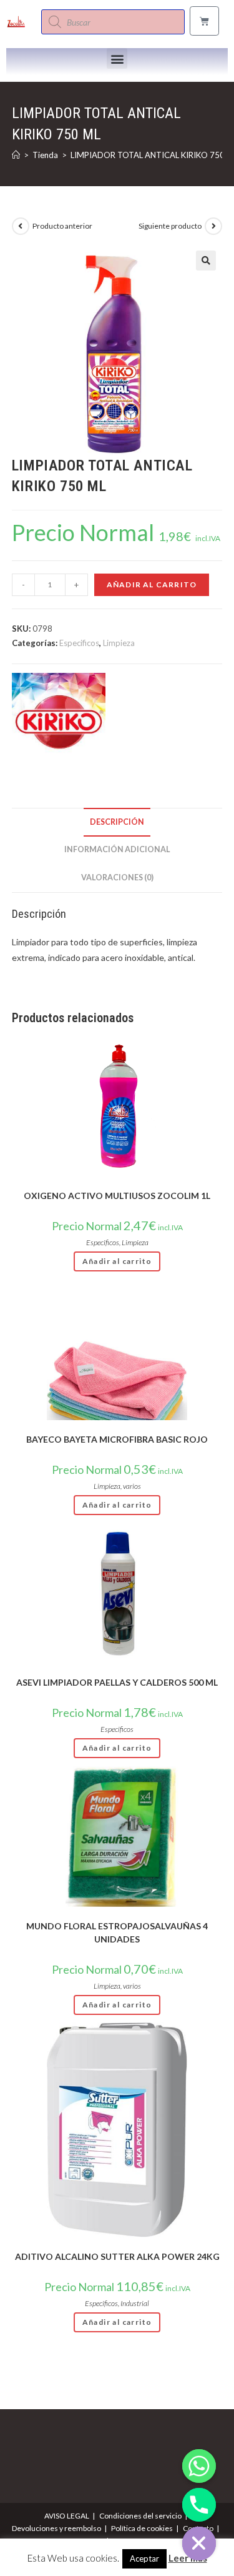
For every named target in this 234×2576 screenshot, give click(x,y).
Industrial (135, 2303)
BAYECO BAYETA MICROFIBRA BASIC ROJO (117, 1439)
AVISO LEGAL (67, 2516)
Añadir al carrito (152, 584)
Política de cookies (142, 2528)
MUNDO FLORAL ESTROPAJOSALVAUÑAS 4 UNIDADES (117, 1932)
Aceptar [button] (144, 2559)
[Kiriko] (59, 720)
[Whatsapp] (199, 2466)
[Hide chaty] (199, 2544)
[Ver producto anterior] (21, 226)
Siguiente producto (170, 226)
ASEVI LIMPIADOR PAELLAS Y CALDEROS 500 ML (117, 1682)
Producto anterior (62, 226)
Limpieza (119, 643)
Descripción (117, 822)
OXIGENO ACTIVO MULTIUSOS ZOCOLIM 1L (117, 1196)
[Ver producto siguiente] (213, 226)
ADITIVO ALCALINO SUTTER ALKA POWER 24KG (117, 2256)
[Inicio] (16, 155)
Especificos (79, 643)
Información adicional (117, 849)
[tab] (117, 823)
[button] (117, 58)
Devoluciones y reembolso (56, 2528)
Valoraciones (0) (117, 878)
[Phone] (199, 2505)
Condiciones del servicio (140, 2516)
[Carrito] (204, 21)
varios (132, 1486)
